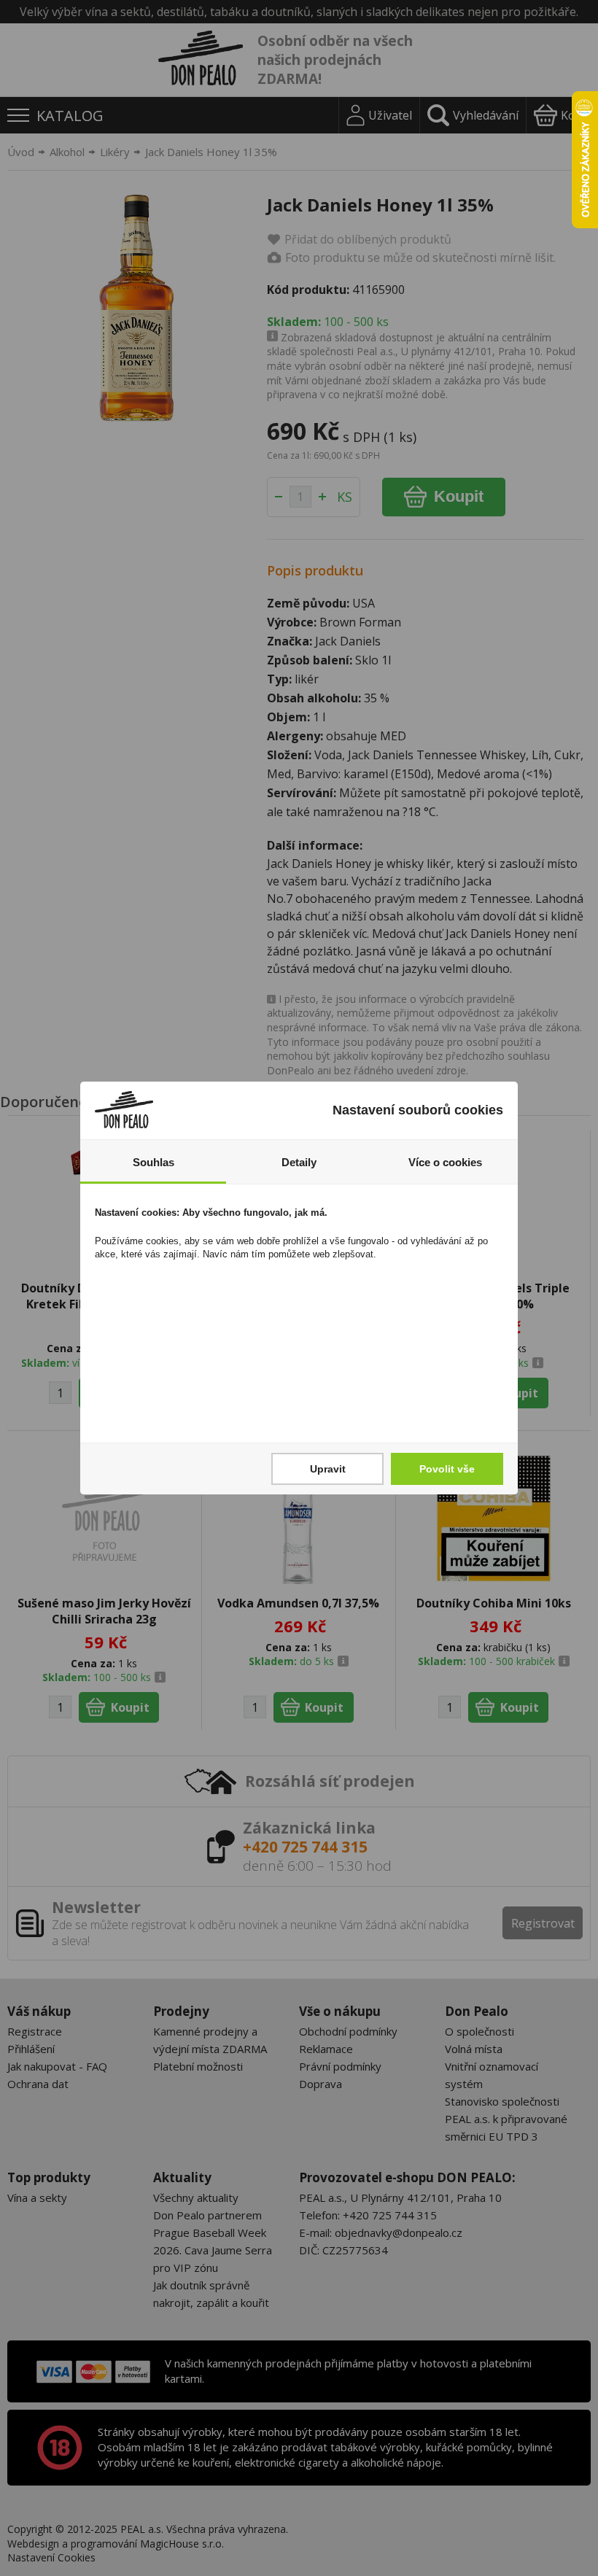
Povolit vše (447, 1469)
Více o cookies (445, 1162)
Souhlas (154, 1162)
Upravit (328, 1469)
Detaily (299, 1162)
